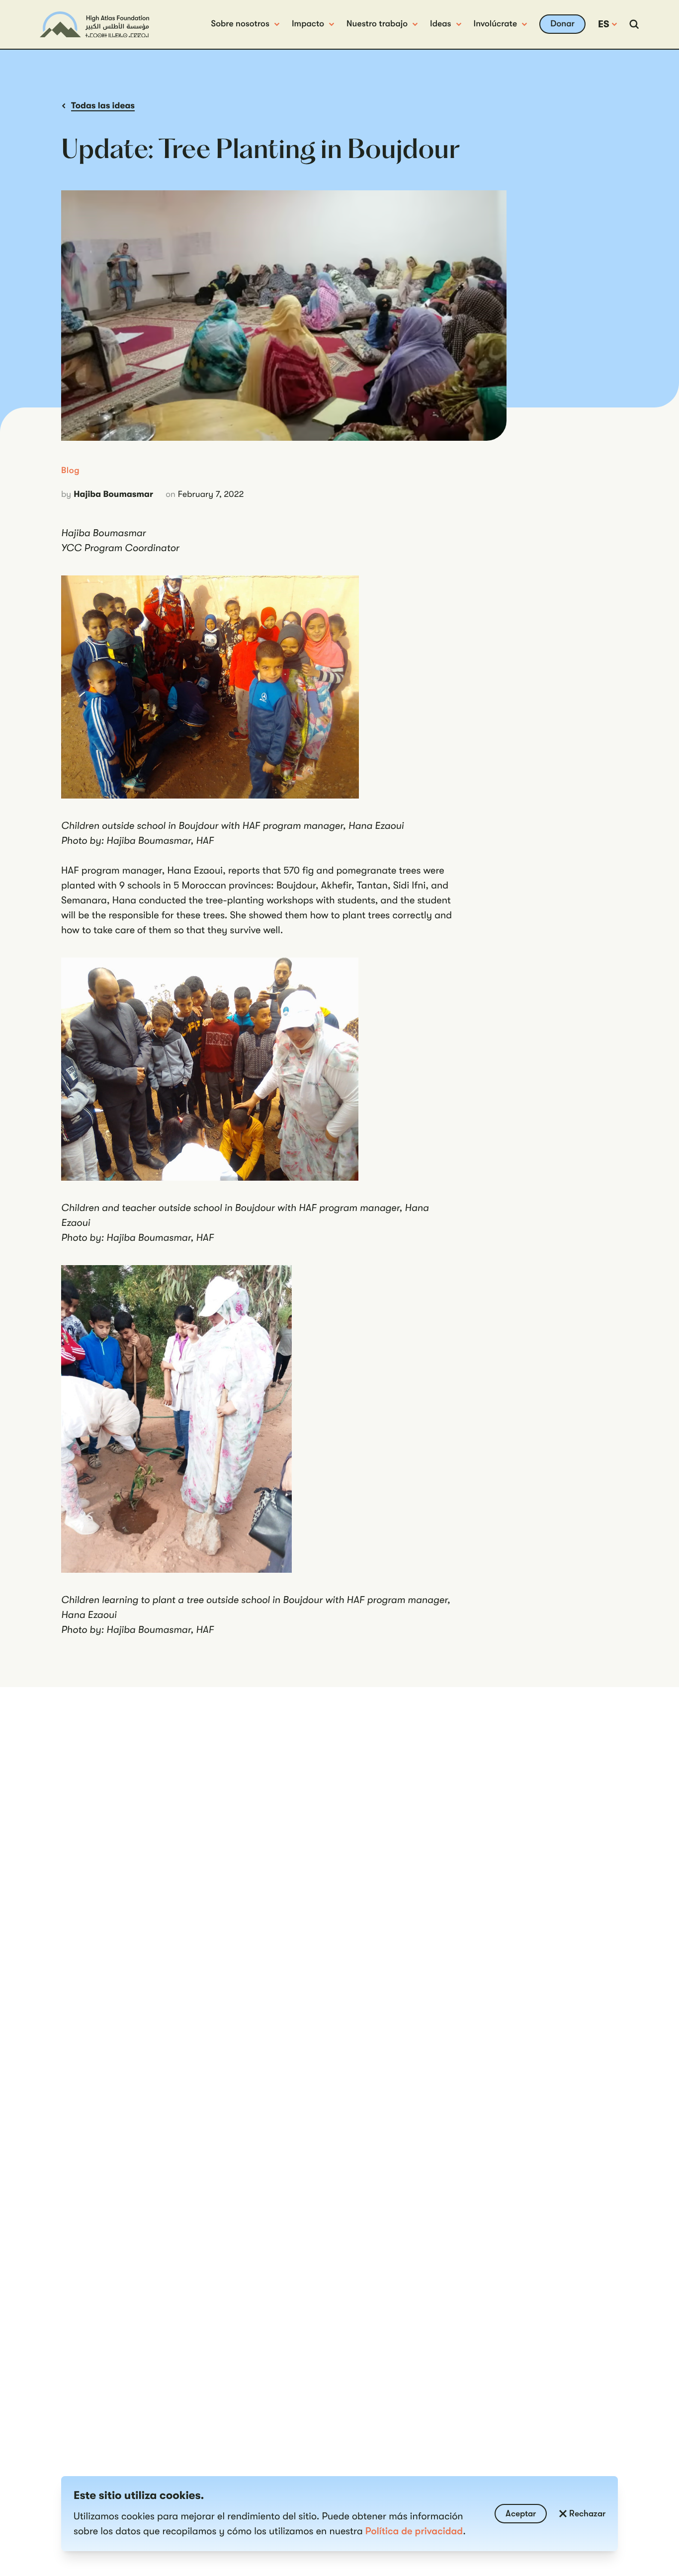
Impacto (308, 24)
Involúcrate (496, 24)
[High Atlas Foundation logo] (94, 25)
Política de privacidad (414, 2531)
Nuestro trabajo (377, 24)
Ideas (441, 24)
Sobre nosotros (240, 24)
